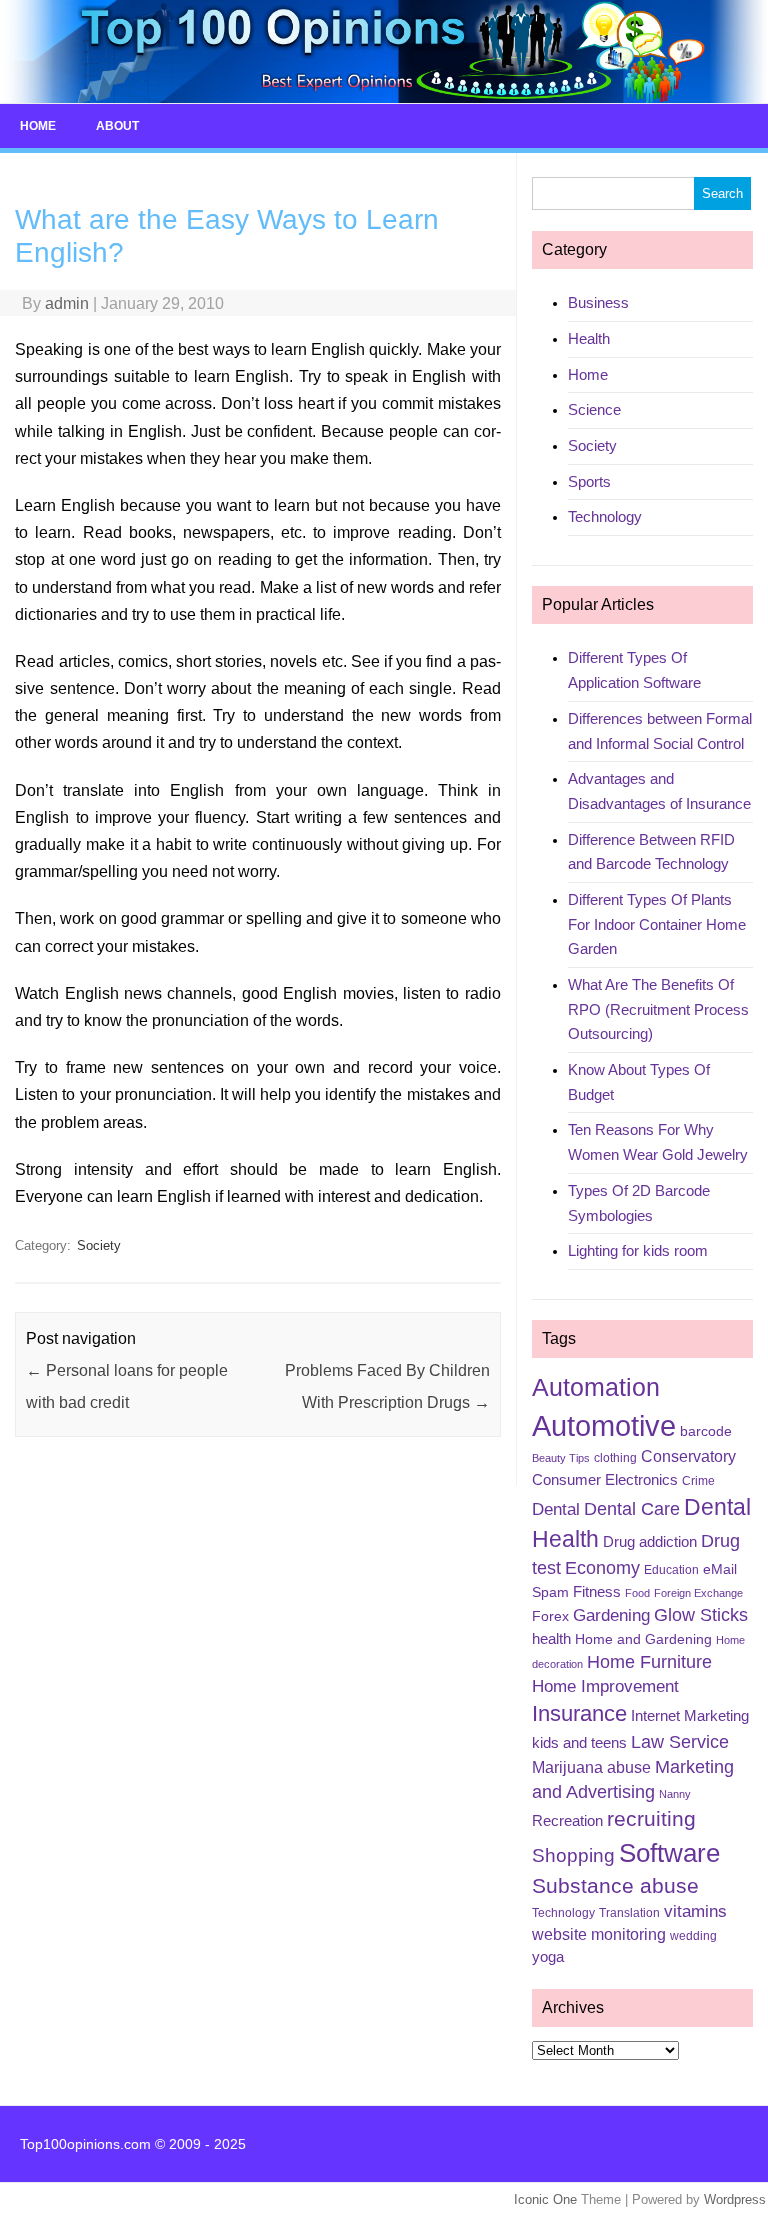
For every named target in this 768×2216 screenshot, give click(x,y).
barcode (706, 1431)
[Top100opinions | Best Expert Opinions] (384, 98)
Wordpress (735, 2199)
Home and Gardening (643, 1639)
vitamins (695, 1911)
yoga (548, 1957)
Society (99, 1245)
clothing (615, 1458)
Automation (596, 1387)
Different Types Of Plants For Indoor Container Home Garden (657, 924)
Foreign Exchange (698, 1593)
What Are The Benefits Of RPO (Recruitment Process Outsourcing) (658, 1009)
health (551, 1639)
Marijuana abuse (591, 1767)
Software (669, 1853)
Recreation (567, 1821)
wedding (693, 1936)
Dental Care (632, 1509)
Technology (605, 516)
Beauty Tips (561, 1458)
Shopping (573, 1855)
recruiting (651, 1819)
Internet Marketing (690, 1716)
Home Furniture (649, 1662)
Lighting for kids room (638, 1250)
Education (671, 1570)
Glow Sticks (701, 1615)
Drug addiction (650, 1542)
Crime (698, 1481)
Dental (556, 1509)
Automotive (604, 1425)
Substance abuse (615, 1885)
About (117, 126)
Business (598, 302)
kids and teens (579, 1743)
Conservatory (688, 1456)
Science (594, 409)
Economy (602, 1568)
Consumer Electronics (605, 1480)
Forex (550, 1616)
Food (637, 1593)
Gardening (611, 1615)
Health (589, 338)
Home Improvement (605, 1686)
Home (38, 126)
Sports (589, 481)
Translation (629, 1913)
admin (67, 303)
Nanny (675, 1794)
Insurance (579, 1713)
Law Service (680, 1742)
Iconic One (545, 2199)
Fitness (597, 1592)
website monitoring (599, 1934)
